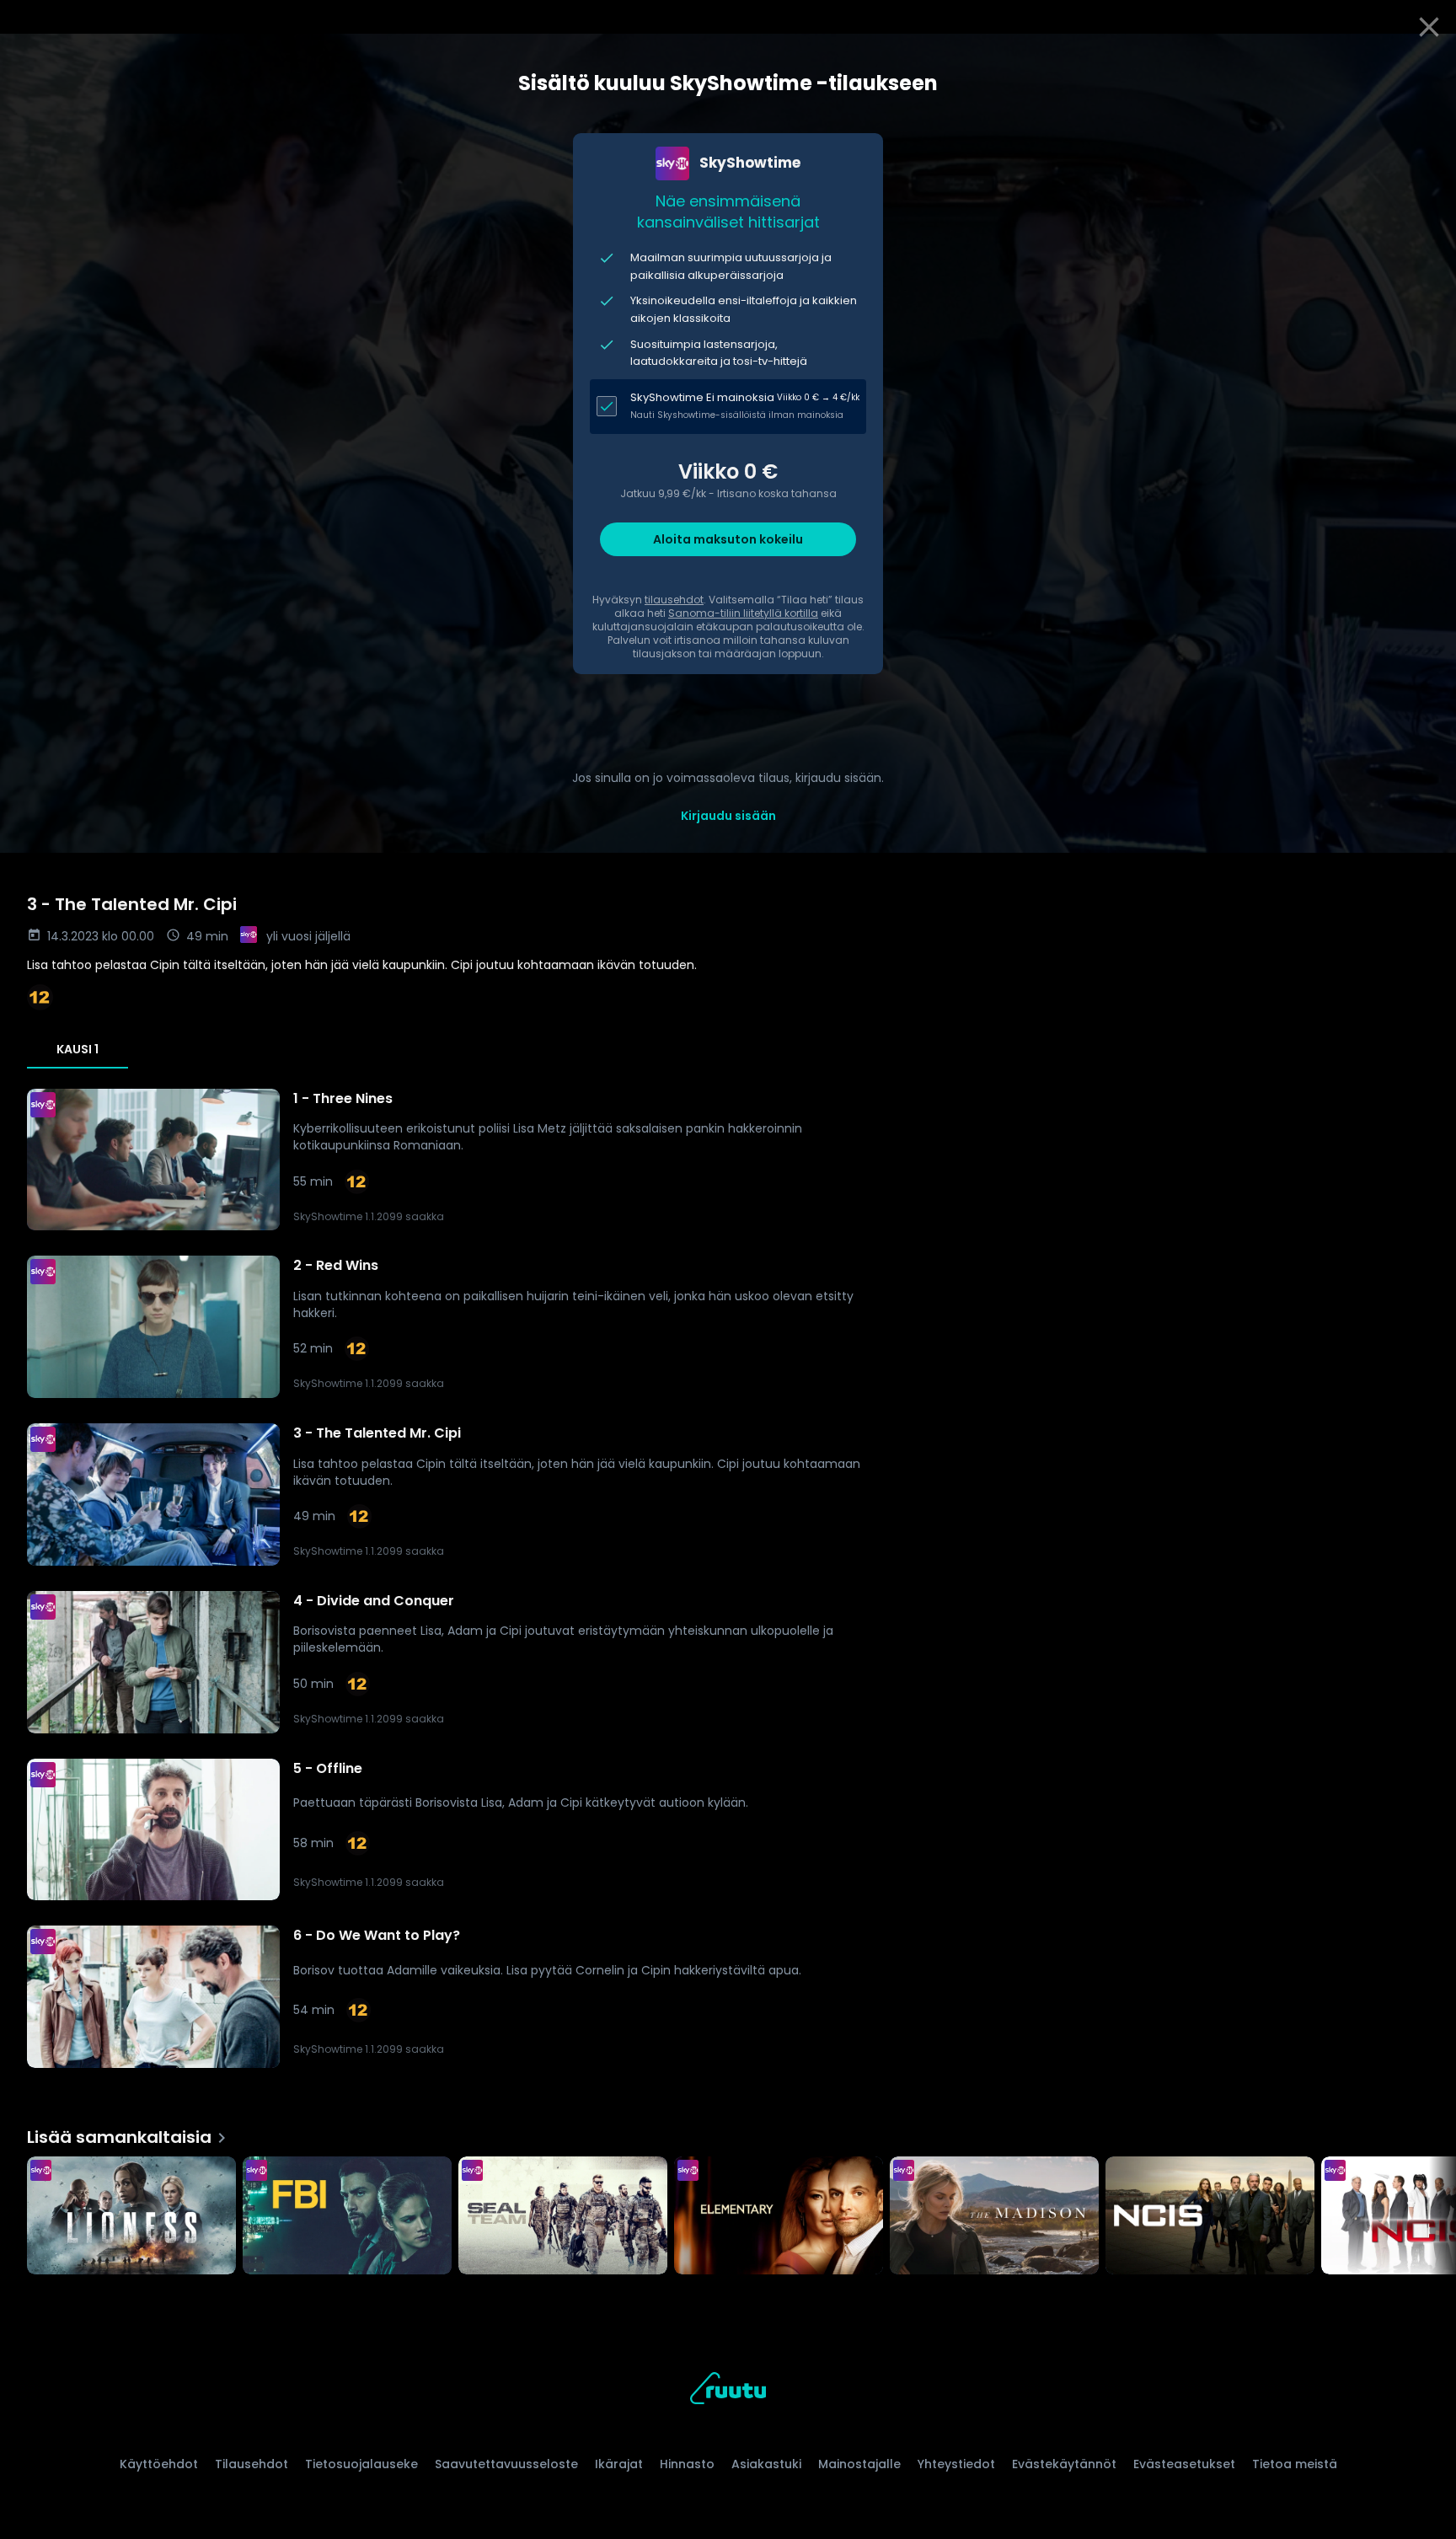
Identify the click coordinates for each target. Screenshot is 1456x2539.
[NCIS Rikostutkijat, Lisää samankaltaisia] (1210, 2217)
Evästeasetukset (1184, 2464)
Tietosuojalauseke (361, 2464)
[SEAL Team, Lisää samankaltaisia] (563, 2217)
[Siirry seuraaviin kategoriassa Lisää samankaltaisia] (1429, 2217)
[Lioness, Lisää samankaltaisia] (131, 2217)
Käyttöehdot (159, 2464)
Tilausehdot (252, 2464)
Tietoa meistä (1295, 2464)
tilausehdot (674, 600)
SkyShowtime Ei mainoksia (702, 397)
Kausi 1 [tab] (78, 1049)
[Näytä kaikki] (728, 2212)
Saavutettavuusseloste (506, 2464)
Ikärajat (619, 2464)
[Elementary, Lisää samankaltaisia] (779, 2217)
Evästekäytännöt (1064, 2464)
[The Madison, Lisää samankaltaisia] (994, 2217)
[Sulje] (1429, 27)
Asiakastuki (766, 2464)
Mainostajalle (859, 2464)
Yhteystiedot (956, 2464)
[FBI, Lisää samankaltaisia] (347, 2217)
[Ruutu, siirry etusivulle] (728, 2391)
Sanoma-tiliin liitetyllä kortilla (743, 613)
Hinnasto (687, 2464)
